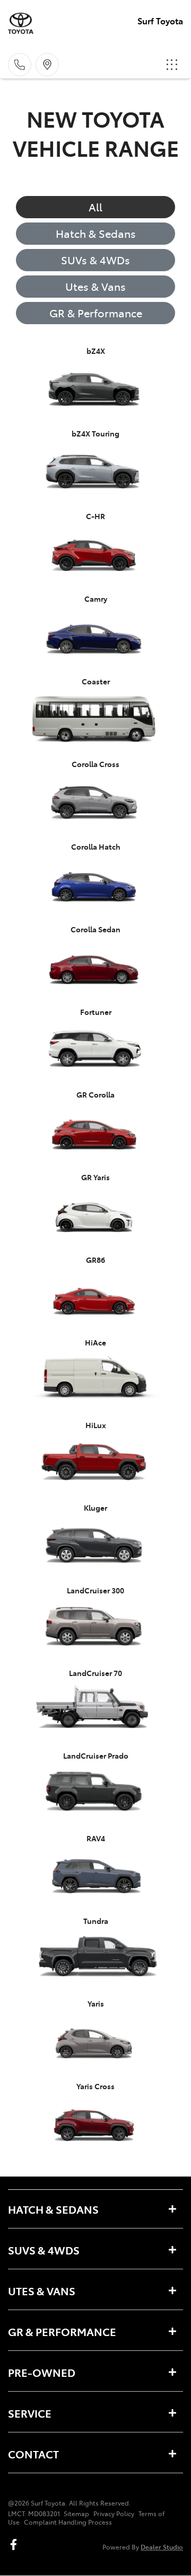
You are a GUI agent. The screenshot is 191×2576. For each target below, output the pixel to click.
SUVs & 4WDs (95, 260)
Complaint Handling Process (68, 2522)
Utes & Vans (95, 286)
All (95, 207)
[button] (172, 65)
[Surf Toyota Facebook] (16, 2544)
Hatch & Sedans (96, 233)
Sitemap (76, 2513)
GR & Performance (96, 313)
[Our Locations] (47, 65)
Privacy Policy (114, 2513)
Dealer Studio (162, 2547)
